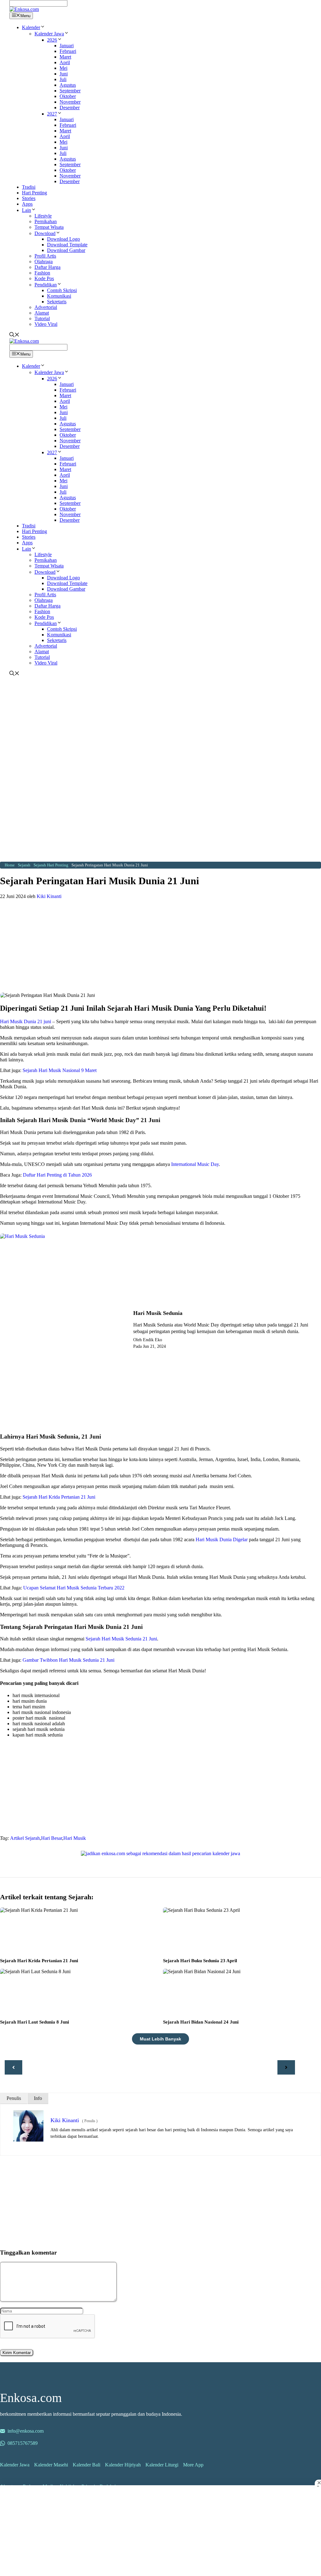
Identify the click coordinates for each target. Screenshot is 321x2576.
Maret (65, 57)
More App (193, 2465)
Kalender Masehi (51, 2465)
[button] (43, 27)
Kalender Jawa (49, 34)
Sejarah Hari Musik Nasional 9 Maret (60, 1070)
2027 (52, 114)
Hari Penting (34, 193)
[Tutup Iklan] (318, 2483)
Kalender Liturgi (162, 2465)
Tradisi (29, 187)
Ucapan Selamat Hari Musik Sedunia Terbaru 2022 (74, 1588)
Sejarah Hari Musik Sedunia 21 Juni (121, 1639)
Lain (26, 210)
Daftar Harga (47, 267)
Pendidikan (46, 285)
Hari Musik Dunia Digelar (222, 1539)
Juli (63, 79)
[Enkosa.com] (24, 9)
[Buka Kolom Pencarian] (14, 335)
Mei (63, 68)
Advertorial (46, 307)
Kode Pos (44, 278)
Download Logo (63, 239)
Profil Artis (45, 256)
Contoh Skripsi (62, 290)
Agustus (68, 85)
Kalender (31, 27)
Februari (68, 51)
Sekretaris (57, 302)
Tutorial (42, 318)
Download (45, 233)
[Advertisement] (160, 724)
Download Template (67, 245)
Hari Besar (52, 1838)
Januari (67, 46)
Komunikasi (59, 296)
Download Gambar (66, 250)
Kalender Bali (87, 2465)
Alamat (42, 313)
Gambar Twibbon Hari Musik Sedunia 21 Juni (68, 1660)
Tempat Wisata (49, 227)
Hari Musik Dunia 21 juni (26, 1021)
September (70, 91)
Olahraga (44, 262)
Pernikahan (46, 221)
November (70, 102)
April (65, 62)
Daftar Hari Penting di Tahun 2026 (57, 1175)
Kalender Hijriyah (123, 2465)
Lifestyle (43, 216)
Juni (64, 74)
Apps (27, 204)
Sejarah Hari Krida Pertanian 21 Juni (59, 1497)
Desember (70, 108)
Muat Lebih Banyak (160, 2039)
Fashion (42, 273)
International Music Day (195, 1164)
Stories (29, 198)
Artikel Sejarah (25, 1838)
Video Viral (46, 324)
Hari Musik (75, 1838)
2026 (52, 40)
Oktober (68, 96)
